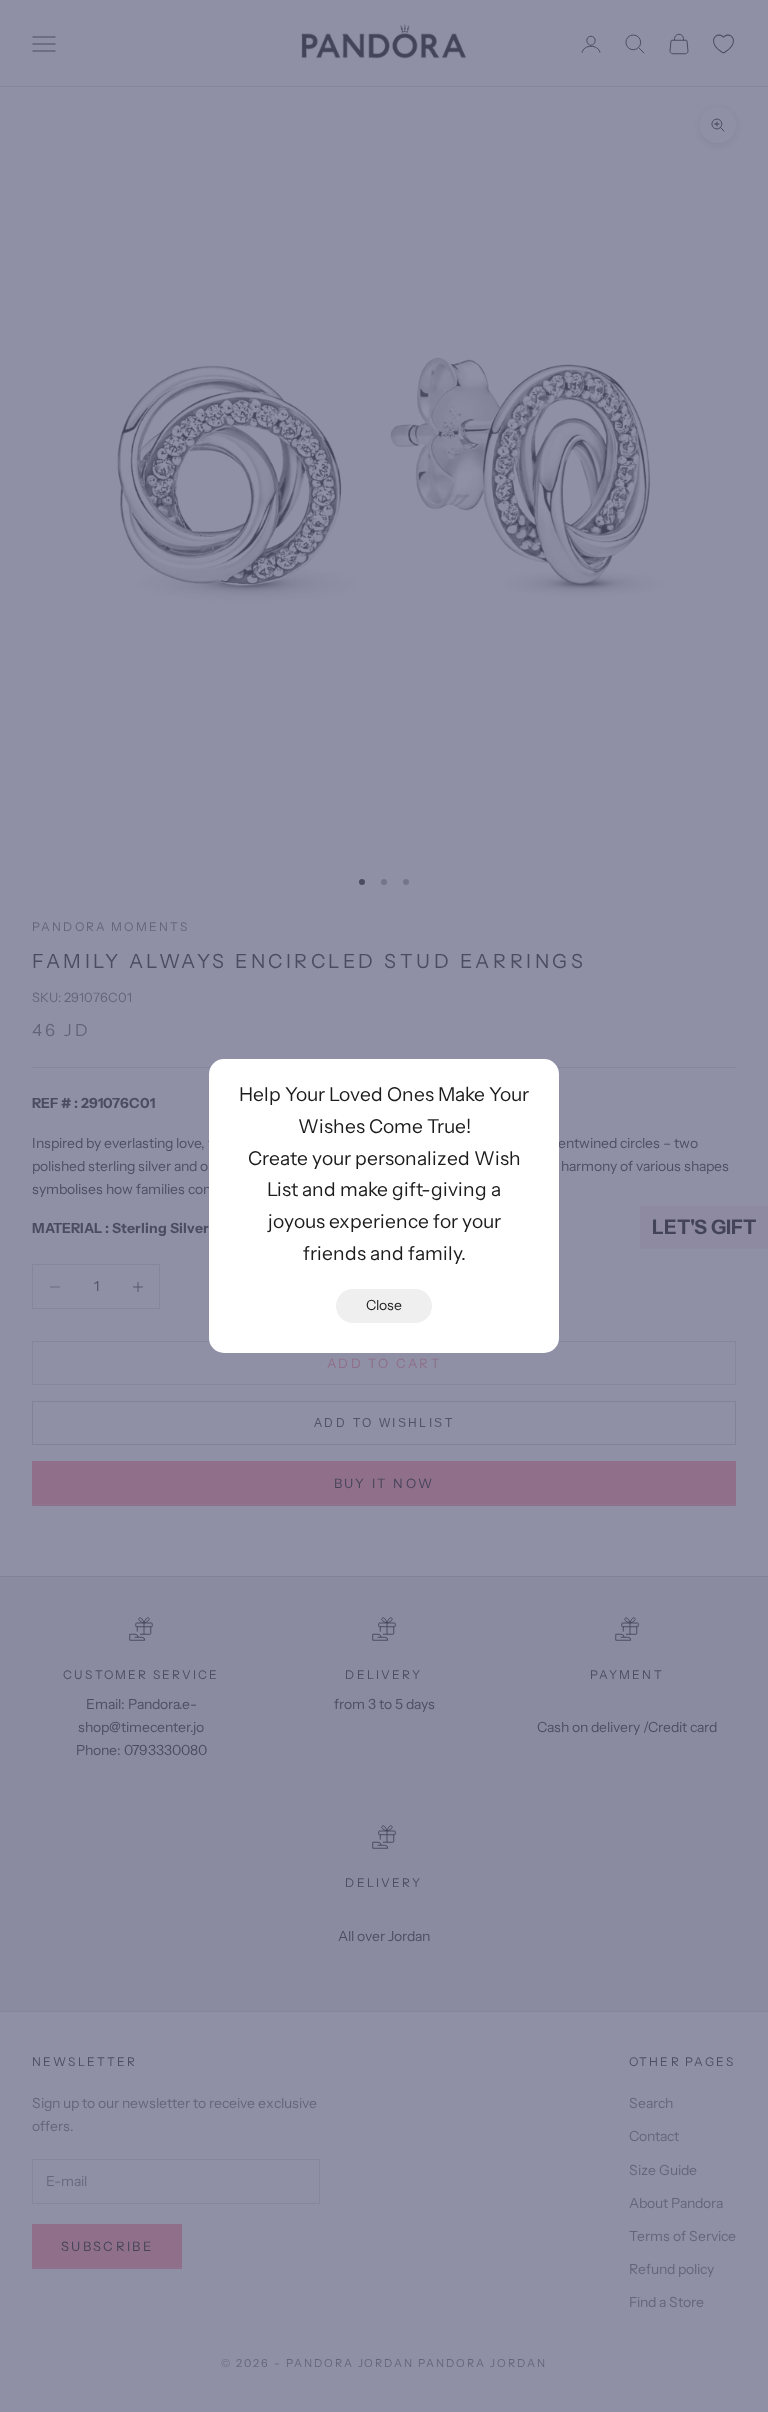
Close (384, 1305)
